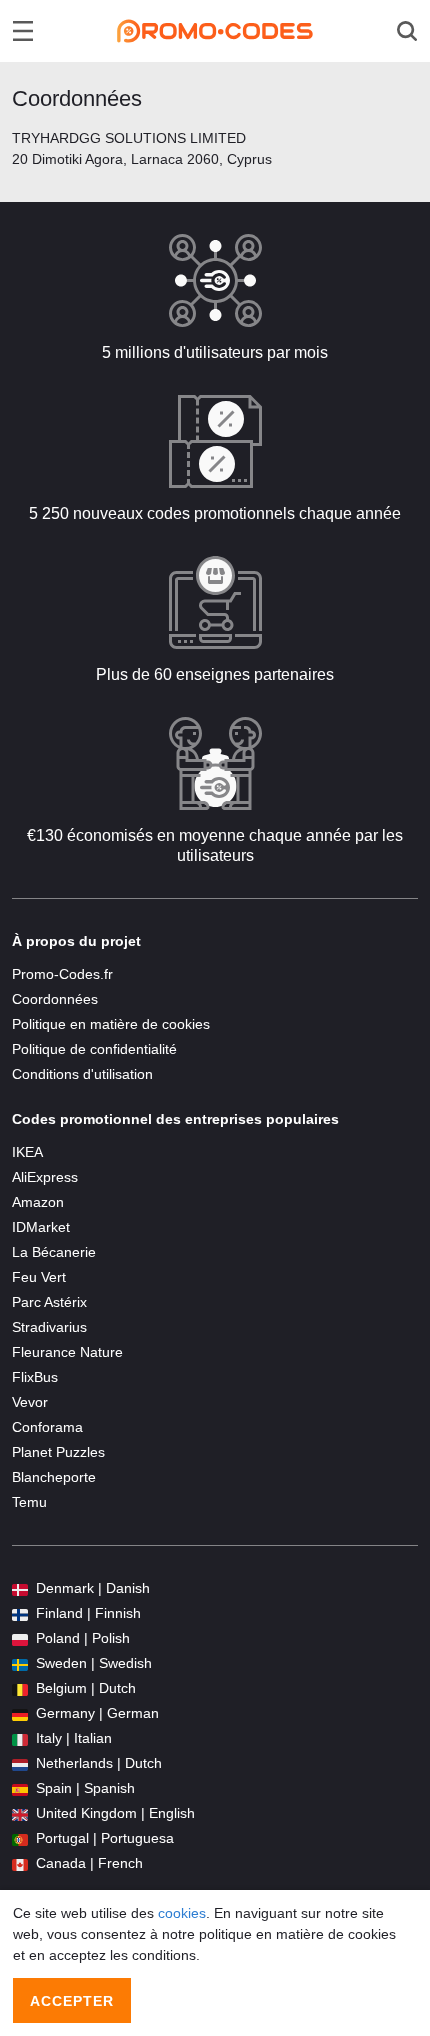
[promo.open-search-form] (407, 31)
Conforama (47, 1427)
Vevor (30, 1402)
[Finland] (20, 1613)
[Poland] (20, 1638)
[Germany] (20, 1713)
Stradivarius (49, 1327)
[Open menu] (23, 31)
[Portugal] (20, 1838)
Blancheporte (54, 1477)
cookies (182, 1913)
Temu (29, 1502)
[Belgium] (20, 1688)
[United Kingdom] (20, 1813)
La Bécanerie (54, 1252)
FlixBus (35, 1377)
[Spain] (20, 1788)
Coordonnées (55, 999)
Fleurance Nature (67, 1352)
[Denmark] (20, 1588)
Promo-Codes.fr (62, 974)
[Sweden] (20, 1663)
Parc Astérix (49, 1302)
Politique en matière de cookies (111, 1024)
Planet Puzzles (58, 1452)
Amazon (38, 1202)
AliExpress (45, 1177)
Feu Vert (39, 1277)
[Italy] (20, 1738)
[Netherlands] (20, 1763)
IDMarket (41, 1227)
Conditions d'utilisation (82, 1074)
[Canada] (20, 1863)
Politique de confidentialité (94, 1049)
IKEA (27, 1152)
